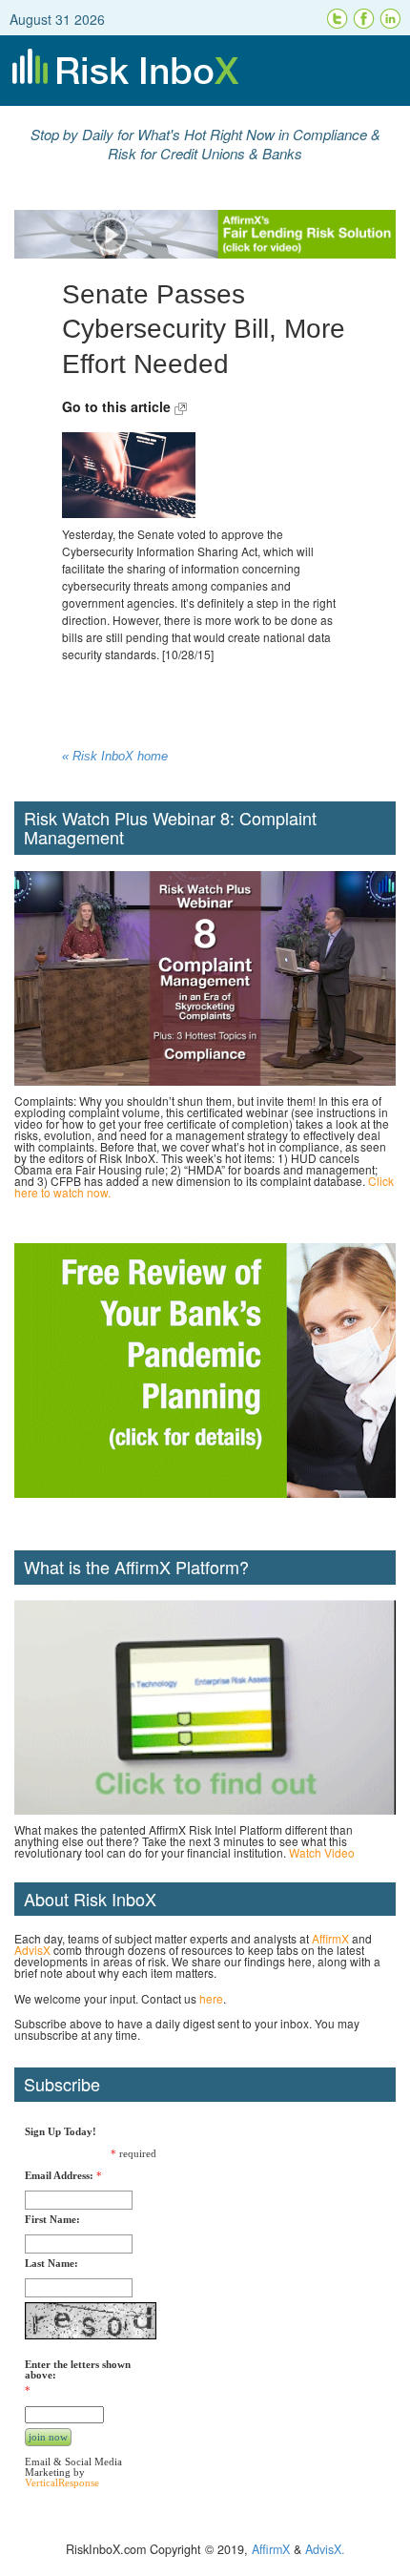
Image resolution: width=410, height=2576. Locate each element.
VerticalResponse (62, 2483)
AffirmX (330, 1938)
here (211, 1998)
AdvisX (32, 1950)
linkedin (391, 19)
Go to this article (118, 406)
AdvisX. (325, 2549)
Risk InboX (205, 71)
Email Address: (59, 2176)
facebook (364, 19)
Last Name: (51, 2264)
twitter (338, 19)
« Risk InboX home (115, 757)
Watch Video (322, 1852)
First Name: (52, 2220)
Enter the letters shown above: (78, 2370)
